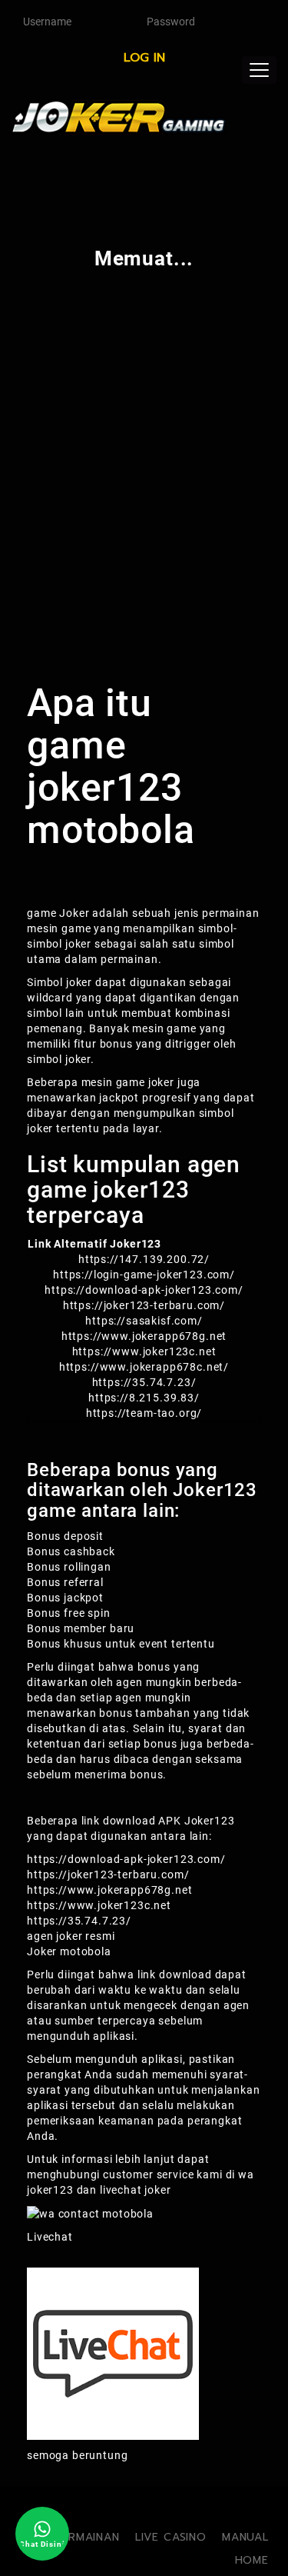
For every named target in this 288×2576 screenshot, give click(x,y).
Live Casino (171, 2537)
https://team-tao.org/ (144, 1413)
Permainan (87, 2537)
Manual (245, 2537)
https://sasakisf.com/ (144, 1321)
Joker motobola (69, 1951)
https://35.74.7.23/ (79, 1921)
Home (252, 2560)
